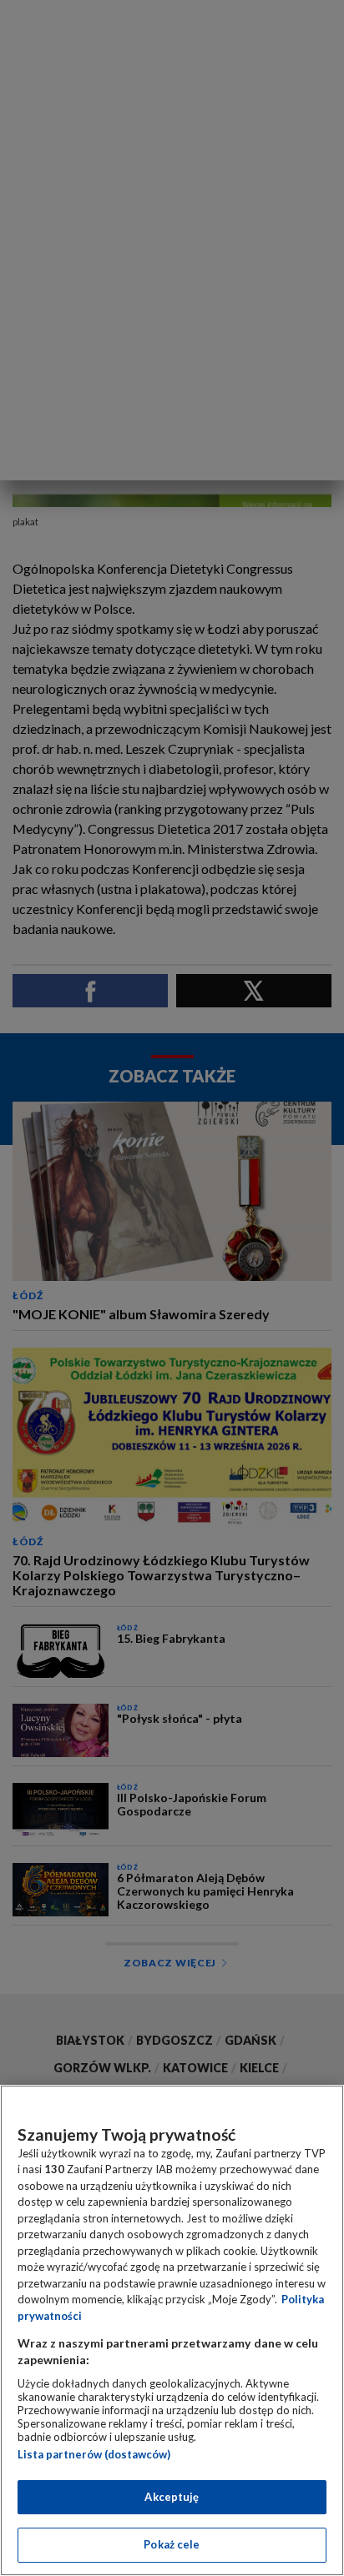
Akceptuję (172, 2497)
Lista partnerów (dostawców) (94, 2454)
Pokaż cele (172, 2544)
